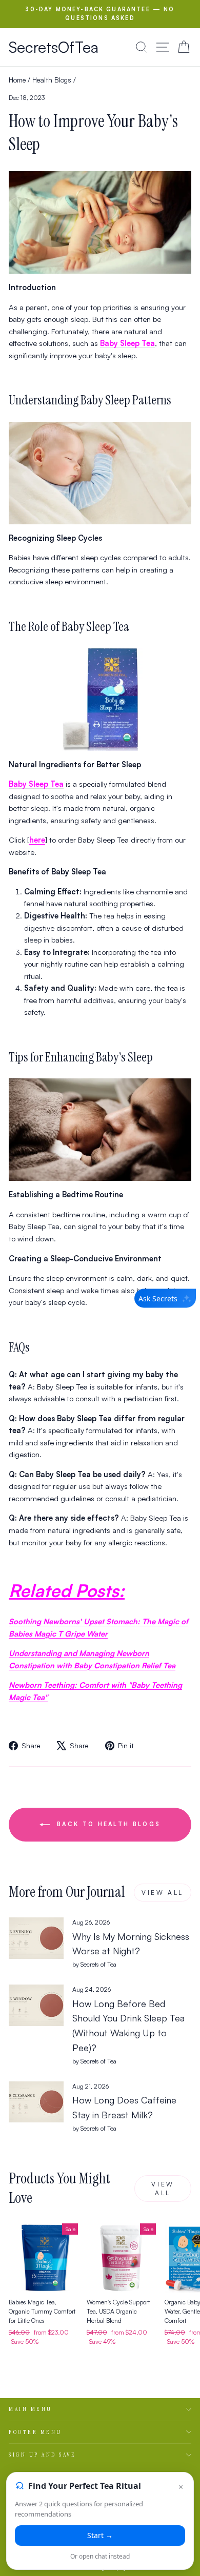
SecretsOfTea (54, 47)
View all (163, 1893)
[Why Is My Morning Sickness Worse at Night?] (36, 1938)
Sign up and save (43, 2455)
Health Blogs (52, 80)
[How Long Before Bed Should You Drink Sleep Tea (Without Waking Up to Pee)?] (36, 2005)
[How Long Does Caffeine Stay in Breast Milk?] (36, 2102)
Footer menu (35, 2432)
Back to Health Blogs (107, 1824)
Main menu (31, 2409)
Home (17, 80)
